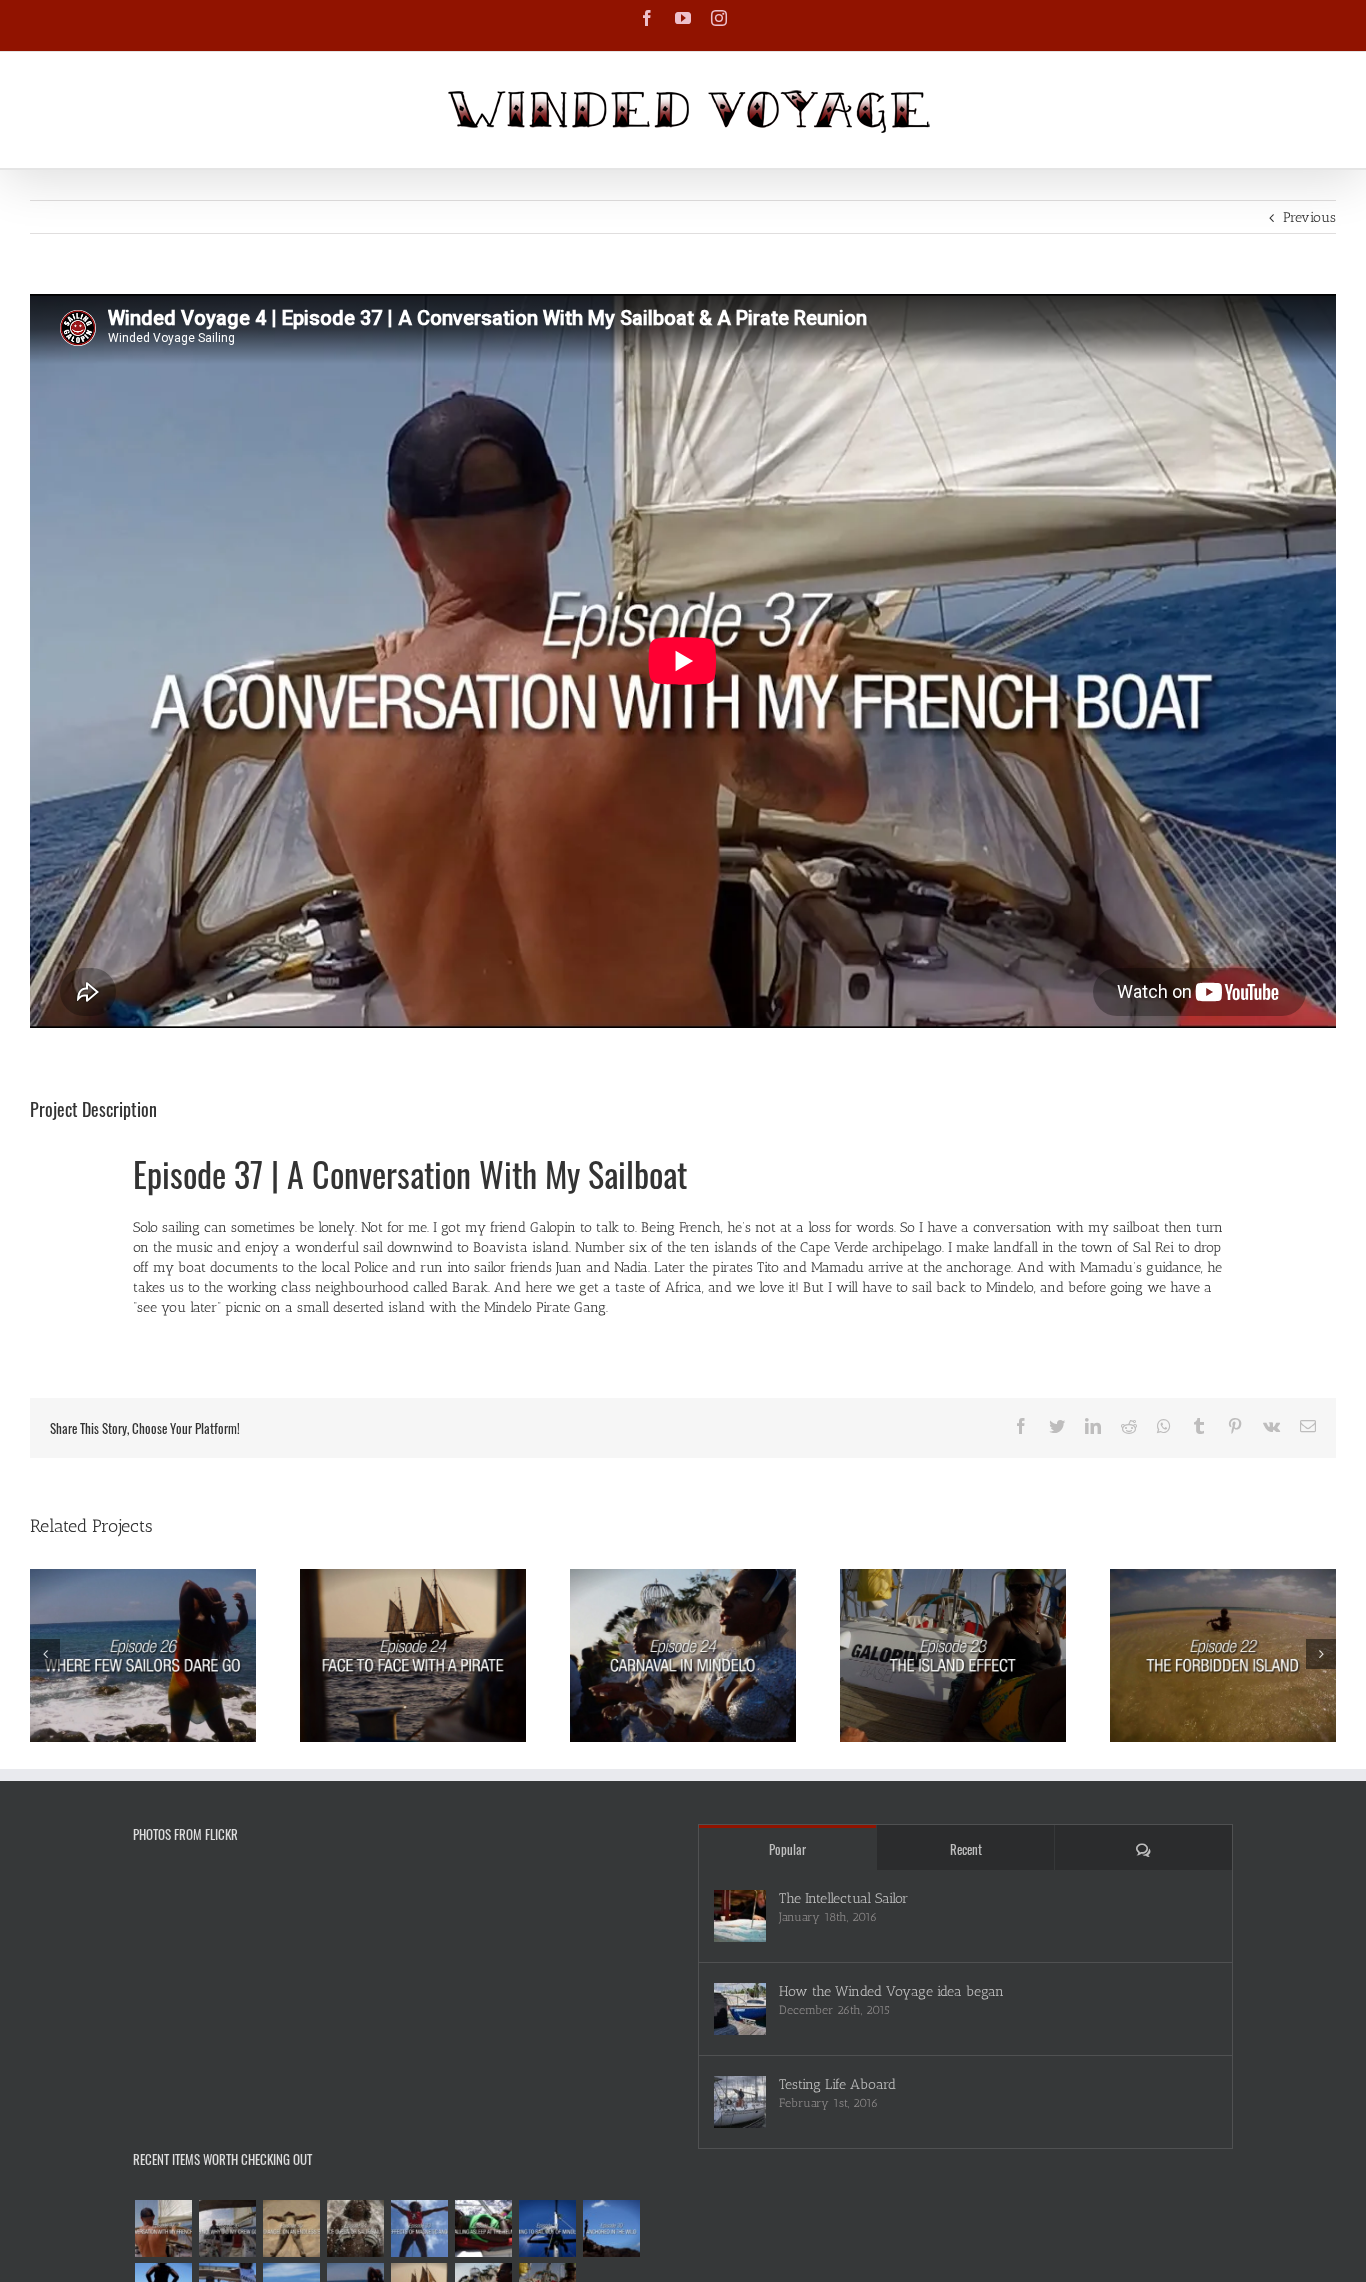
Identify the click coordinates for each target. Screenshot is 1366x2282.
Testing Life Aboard (837, 2084)
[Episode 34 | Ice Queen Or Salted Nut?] (355, 2228)
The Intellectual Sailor (843, 1898)
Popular (787, 1849)
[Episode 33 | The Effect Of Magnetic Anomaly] (419, 2228)
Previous (1309, 217)
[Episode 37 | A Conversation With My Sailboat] (163, 2228)
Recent (966, 1849)
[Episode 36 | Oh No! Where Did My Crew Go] (227, 2228)
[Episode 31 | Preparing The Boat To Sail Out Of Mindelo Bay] (547, 2228)
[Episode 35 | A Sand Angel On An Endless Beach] (291, 2228)
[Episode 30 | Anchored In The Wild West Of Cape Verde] (611, 2228)
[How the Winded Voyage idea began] (740, 2009)
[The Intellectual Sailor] (740, 1916)
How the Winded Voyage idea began (891, 1991)
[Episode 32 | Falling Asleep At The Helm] (483, 2228)
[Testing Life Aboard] (740, 2102)
